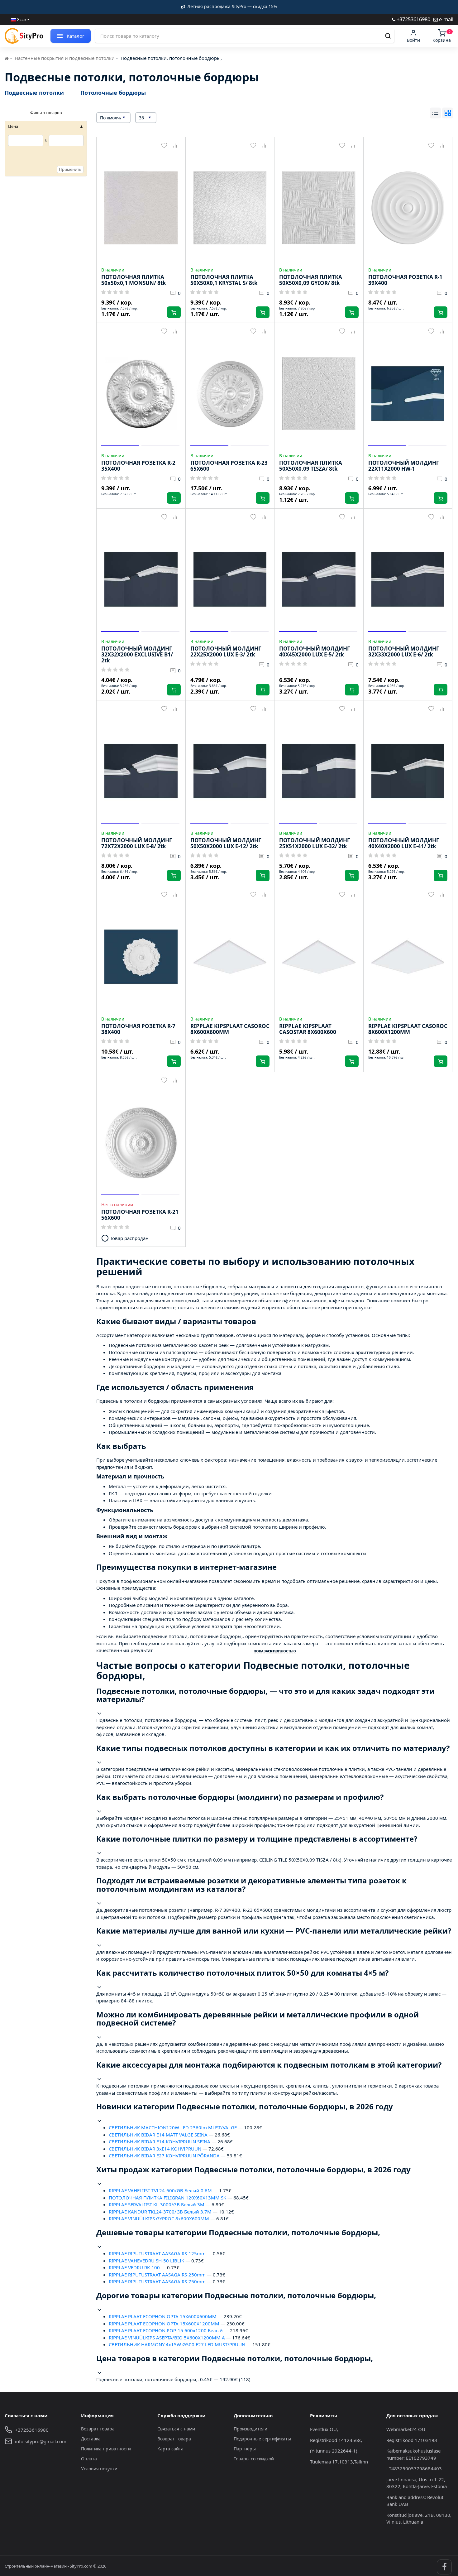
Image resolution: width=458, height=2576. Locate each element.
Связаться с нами (176, 2429)
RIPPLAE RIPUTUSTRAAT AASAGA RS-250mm (157, 2275)
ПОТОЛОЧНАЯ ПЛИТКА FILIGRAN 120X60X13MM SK (167, 2198)
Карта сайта (170, 2449)
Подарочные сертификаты (262, 2439)
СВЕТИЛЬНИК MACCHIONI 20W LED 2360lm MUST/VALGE (173, 2127)
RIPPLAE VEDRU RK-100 (134, 2267)
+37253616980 (413, 19)
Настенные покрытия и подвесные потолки (65, 58)
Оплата (89, 2459)
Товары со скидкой (254, 2459)
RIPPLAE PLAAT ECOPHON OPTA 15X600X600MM (163, 2316)
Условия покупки (99, 2469)
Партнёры (245, 2449)
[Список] (435, 113)
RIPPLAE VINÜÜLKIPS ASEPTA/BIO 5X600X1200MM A (167, 2338)
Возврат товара (98, 2429)
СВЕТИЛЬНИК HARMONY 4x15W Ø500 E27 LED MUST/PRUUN (177, 2344)
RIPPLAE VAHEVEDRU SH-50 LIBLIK (146, 2261)
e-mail (446, 19)
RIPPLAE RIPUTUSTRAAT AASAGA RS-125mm (157, 2253)
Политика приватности (106, 2449)
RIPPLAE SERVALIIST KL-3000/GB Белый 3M (157, 2204)
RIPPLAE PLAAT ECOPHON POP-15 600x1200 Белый (166, 2330)
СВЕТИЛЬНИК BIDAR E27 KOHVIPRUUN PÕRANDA (164, 2155)
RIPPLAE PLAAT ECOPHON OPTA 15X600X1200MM (164, 2324)
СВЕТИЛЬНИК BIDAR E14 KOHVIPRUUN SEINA (160, 2141)
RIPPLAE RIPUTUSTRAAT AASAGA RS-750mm (157, 2281)
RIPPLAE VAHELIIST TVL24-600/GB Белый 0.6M (160, 2190)
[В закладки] (164, 146)
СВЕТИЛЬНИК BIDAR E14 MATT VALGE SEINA (158, 2135)
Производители (250, 2429)
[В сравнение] (175, 146)
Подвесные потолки (34, 93)
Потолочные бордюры (113, 93)
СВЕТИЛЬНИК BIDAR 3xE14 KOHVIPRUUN (155, 2149)
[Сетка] (448, 113)
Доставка (91, 2439)
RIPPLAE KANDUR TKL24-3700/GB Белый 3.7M (160, 2212)
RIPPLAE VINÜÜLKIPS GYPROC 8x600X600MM (159, 2218)
